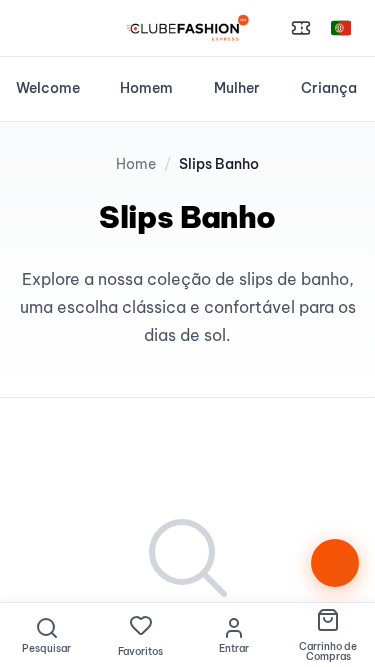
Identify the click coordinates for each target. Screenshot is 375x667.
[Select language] (341, 28)
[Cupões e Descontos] (301, 28)
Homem (146, 88)
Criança (329, 88)
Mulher (237, 88)
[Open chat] (335, 563)
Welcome (48, 88)
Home (136, 164)
